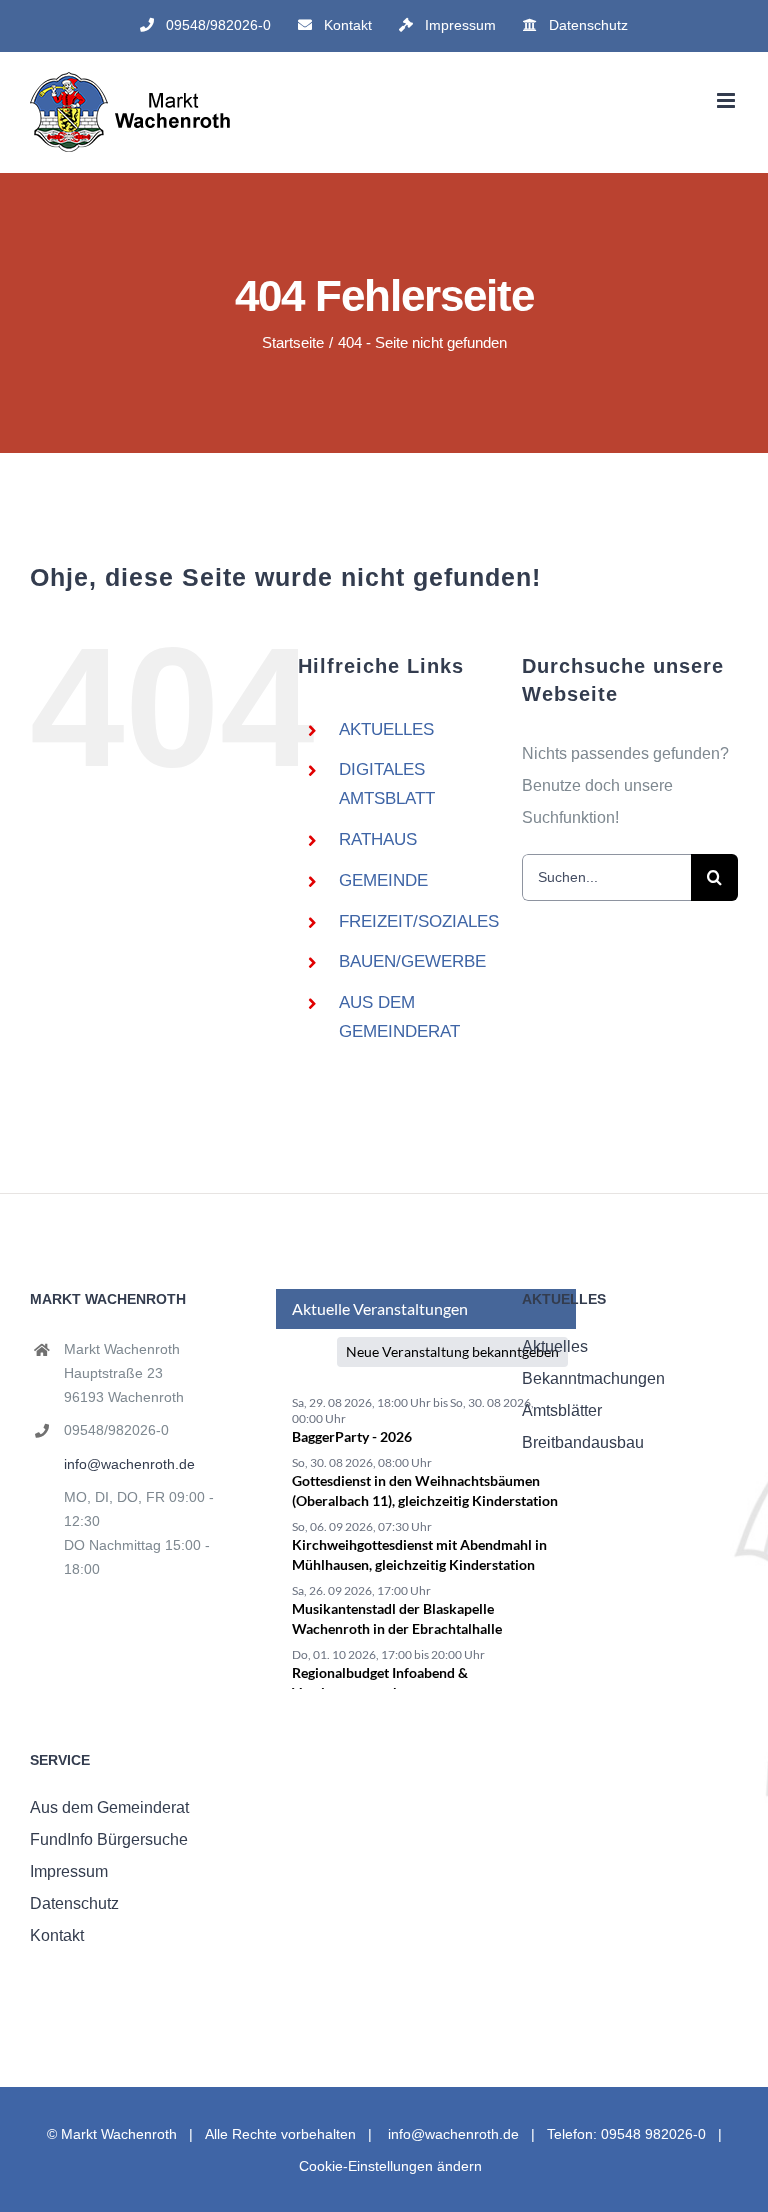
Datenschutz (74, 1903)
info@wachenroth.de (129, 1464)
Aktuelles (555, 1346)
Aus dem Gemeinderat (109, 1807)
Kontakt (57, 1935)
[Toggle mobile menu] (727, 100)
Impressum (69, 1871)
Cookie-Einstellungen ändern (390, 2166)
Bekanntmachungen (593, 1378)
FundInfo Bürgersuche (109, 1839)
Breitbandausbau (583, 1442)
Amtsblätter (562, 1410)
